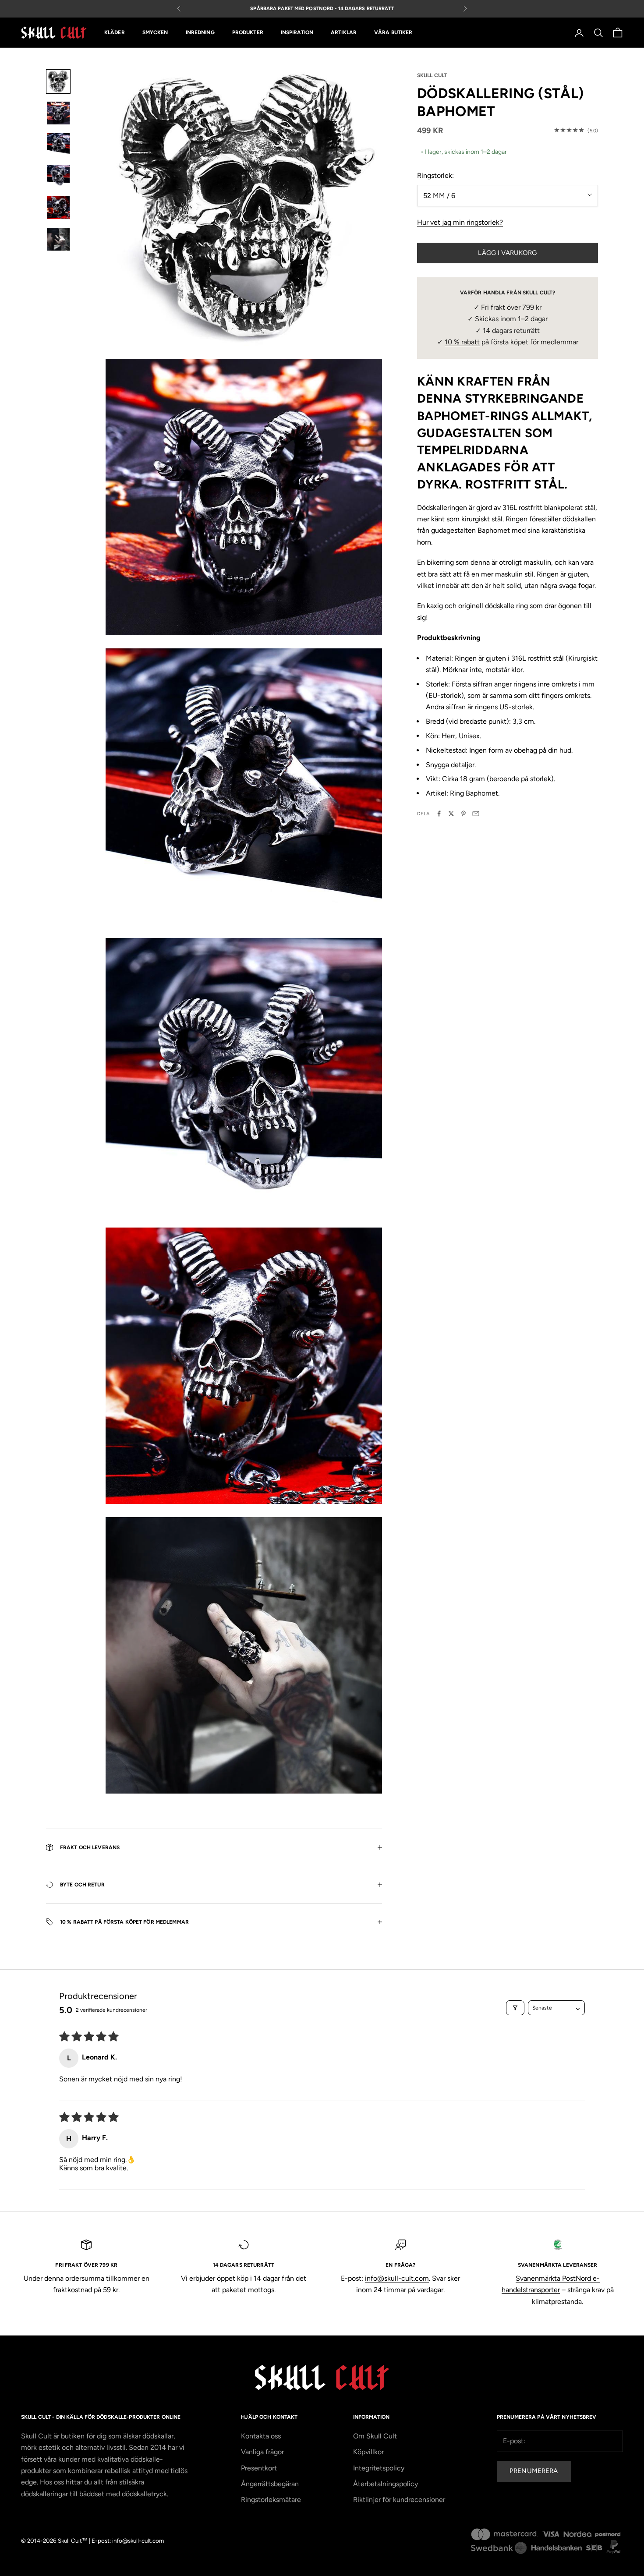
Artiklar (344, 33)
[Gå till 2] (58, 113)
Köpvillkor (368, 2452)
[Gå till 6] (58, 239)
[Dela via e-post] (476, 814)
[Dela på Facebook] (439, 814)
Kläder (115, 33)
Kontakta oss (261, 2436)
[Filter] (515, 2008)
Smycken (155, 33)
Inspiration (297, 33)
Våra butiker (393, 33)
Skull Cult (432, 75)
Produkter (248, 33)
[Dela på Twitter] (451, 814)
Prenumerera (534, 2471)
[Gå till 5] (58, 208)
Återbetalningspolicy (386, 2484)
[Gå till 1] (58, 81)
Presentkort (259, 2468)
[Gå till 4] (58, 176)
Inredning (200, 33)
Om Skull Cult (375, 2436)
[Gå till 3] (58, 145)
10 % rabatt (462, 341)
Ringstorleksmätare (271, 2500)
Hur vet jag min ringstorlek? (460, 222)
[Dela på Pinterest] (464, 814)
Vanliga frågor (262, 2452)
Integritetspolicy (379, 2468)
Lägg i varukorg (507, 252)
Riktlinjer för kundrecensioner (399, 2500)
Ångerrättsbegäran (270, 2484)
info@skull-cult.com (397, 2278)
